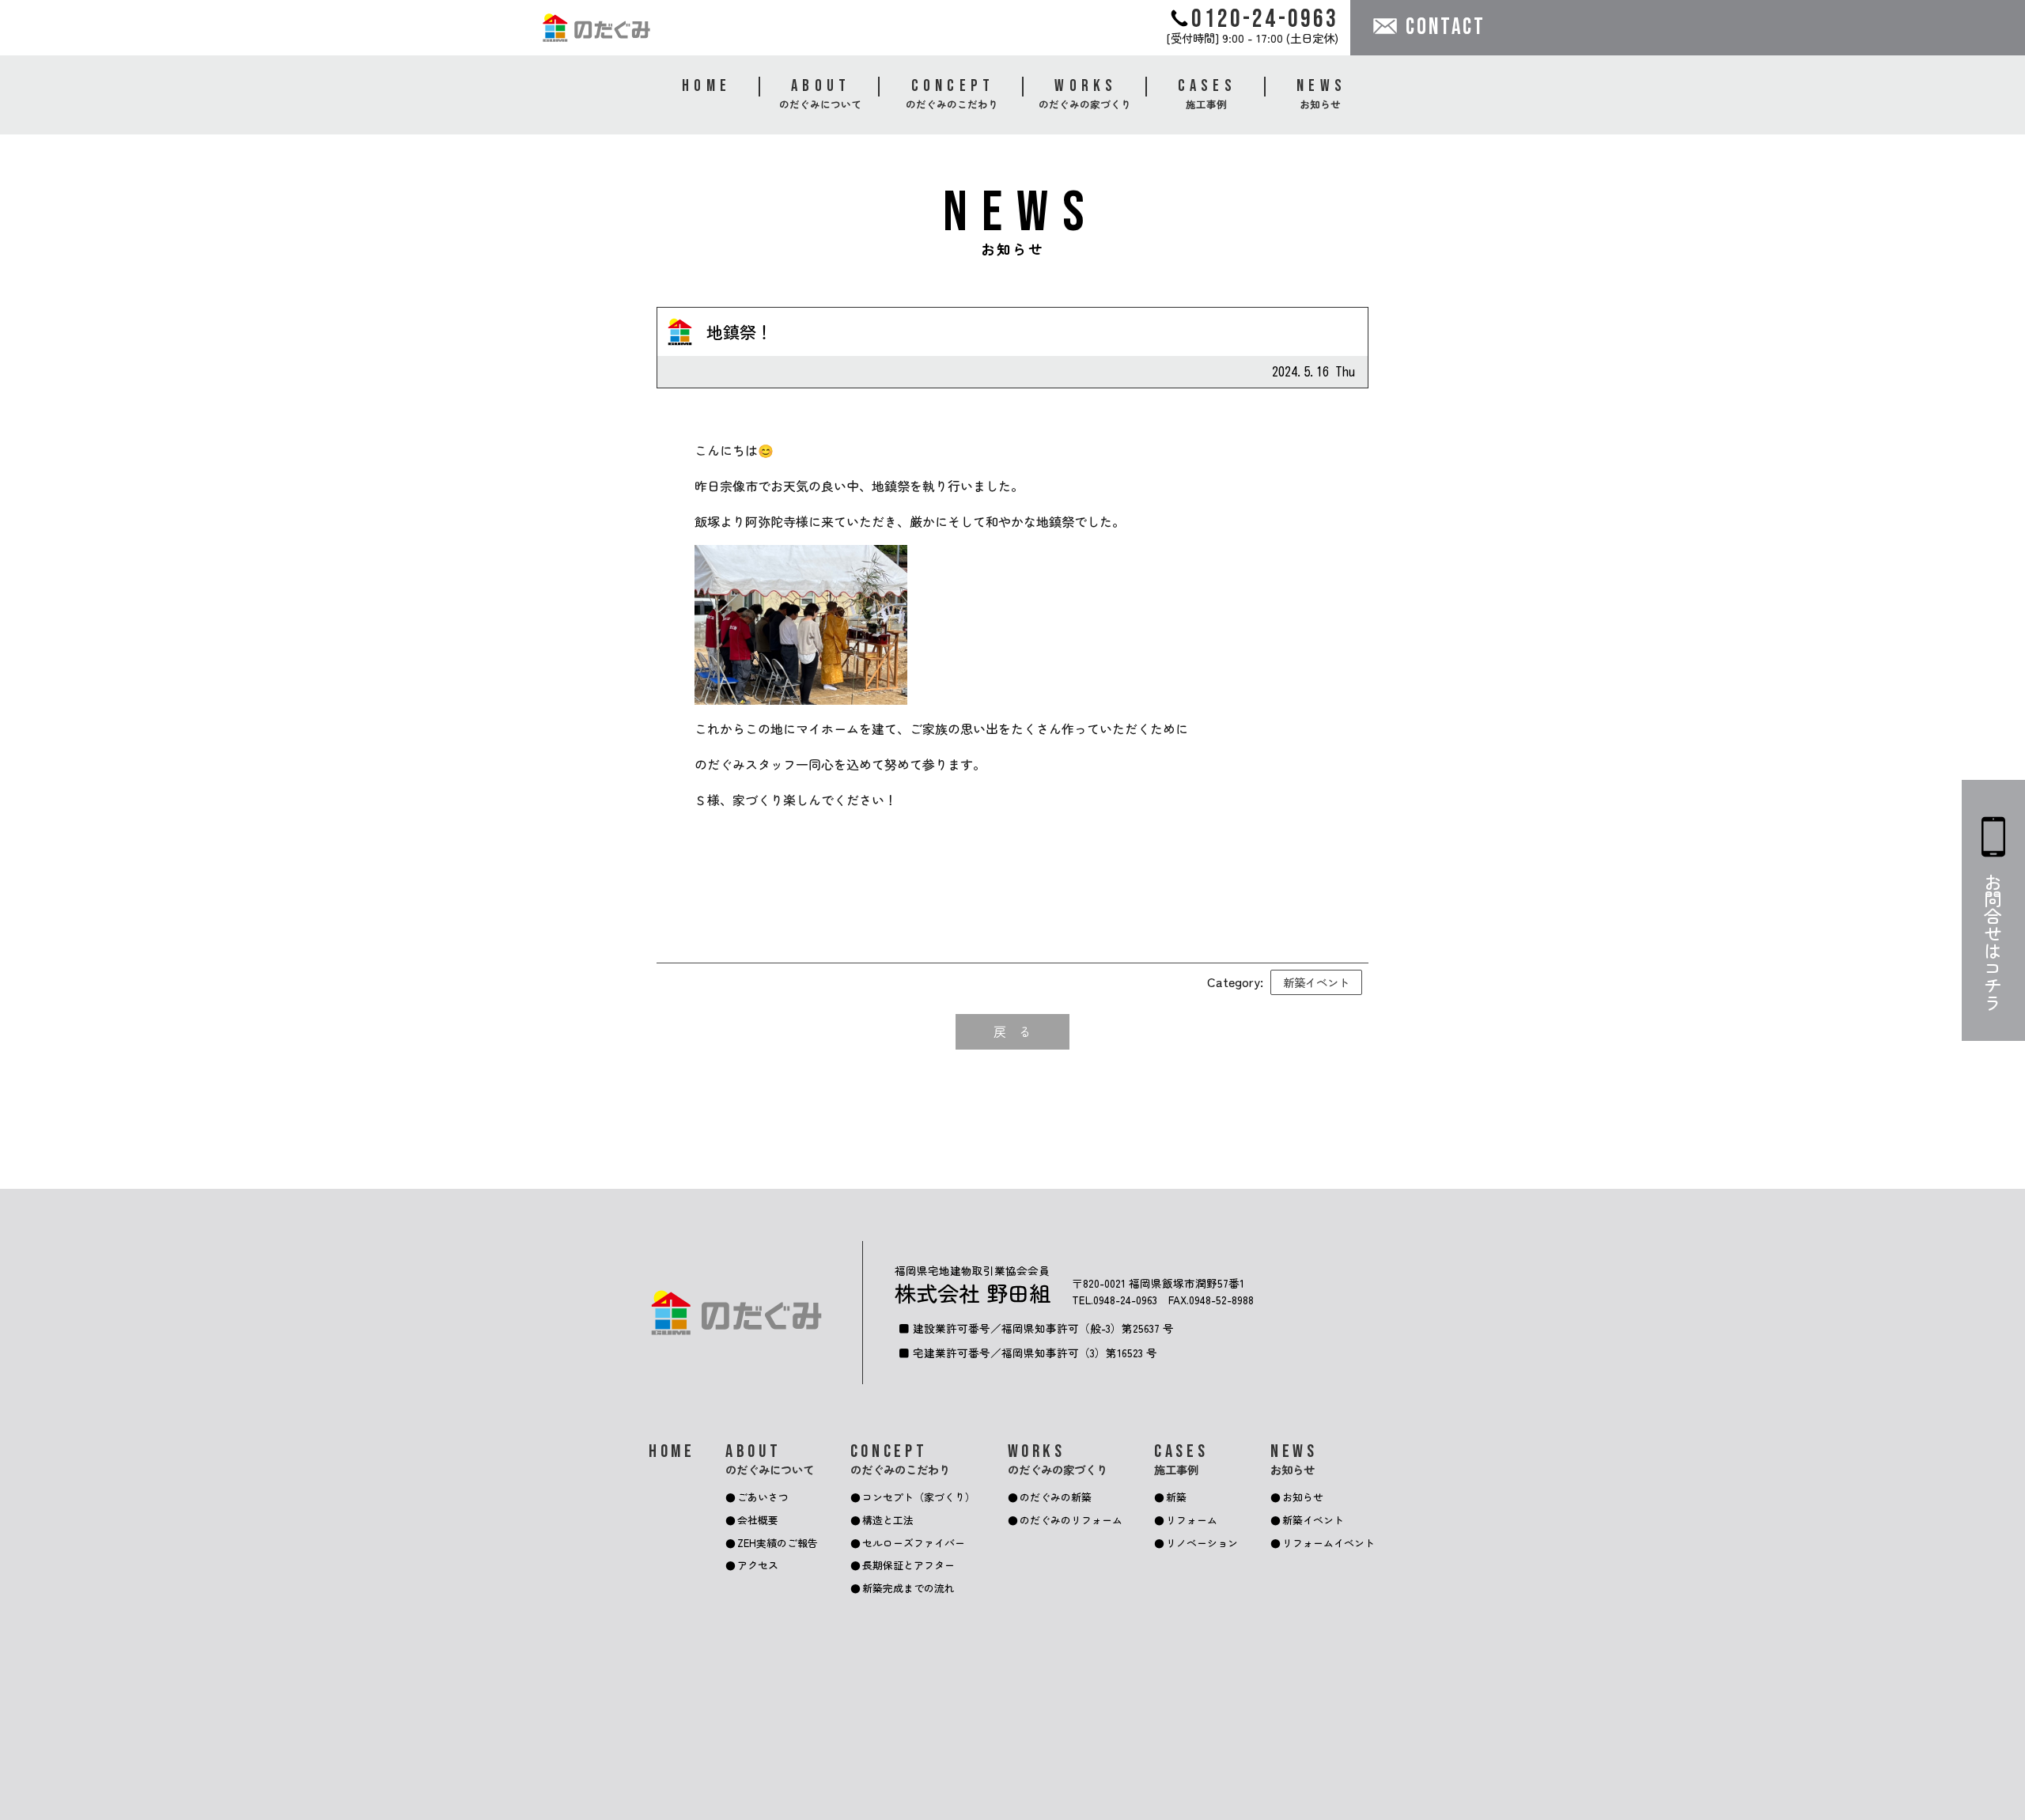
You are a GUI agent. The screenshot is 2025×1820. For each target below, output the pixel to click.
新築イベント (1316, 982)
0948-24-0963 (1125, 1300)
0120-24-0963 (1265, 19)
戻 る (1012, 1031)
